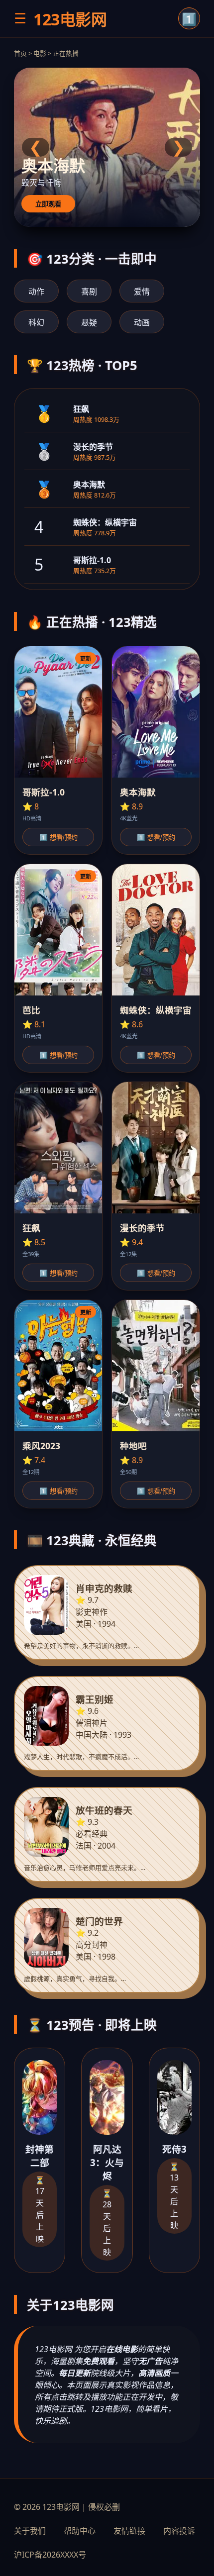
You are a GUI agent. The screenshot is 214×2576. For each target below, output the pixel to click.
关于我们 (30, 2531)
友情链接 (129, 2531)
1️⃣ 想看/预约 (58, 838)
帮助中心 (80, 2531)
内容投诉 (179, 2531)
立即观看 (48, 204)
